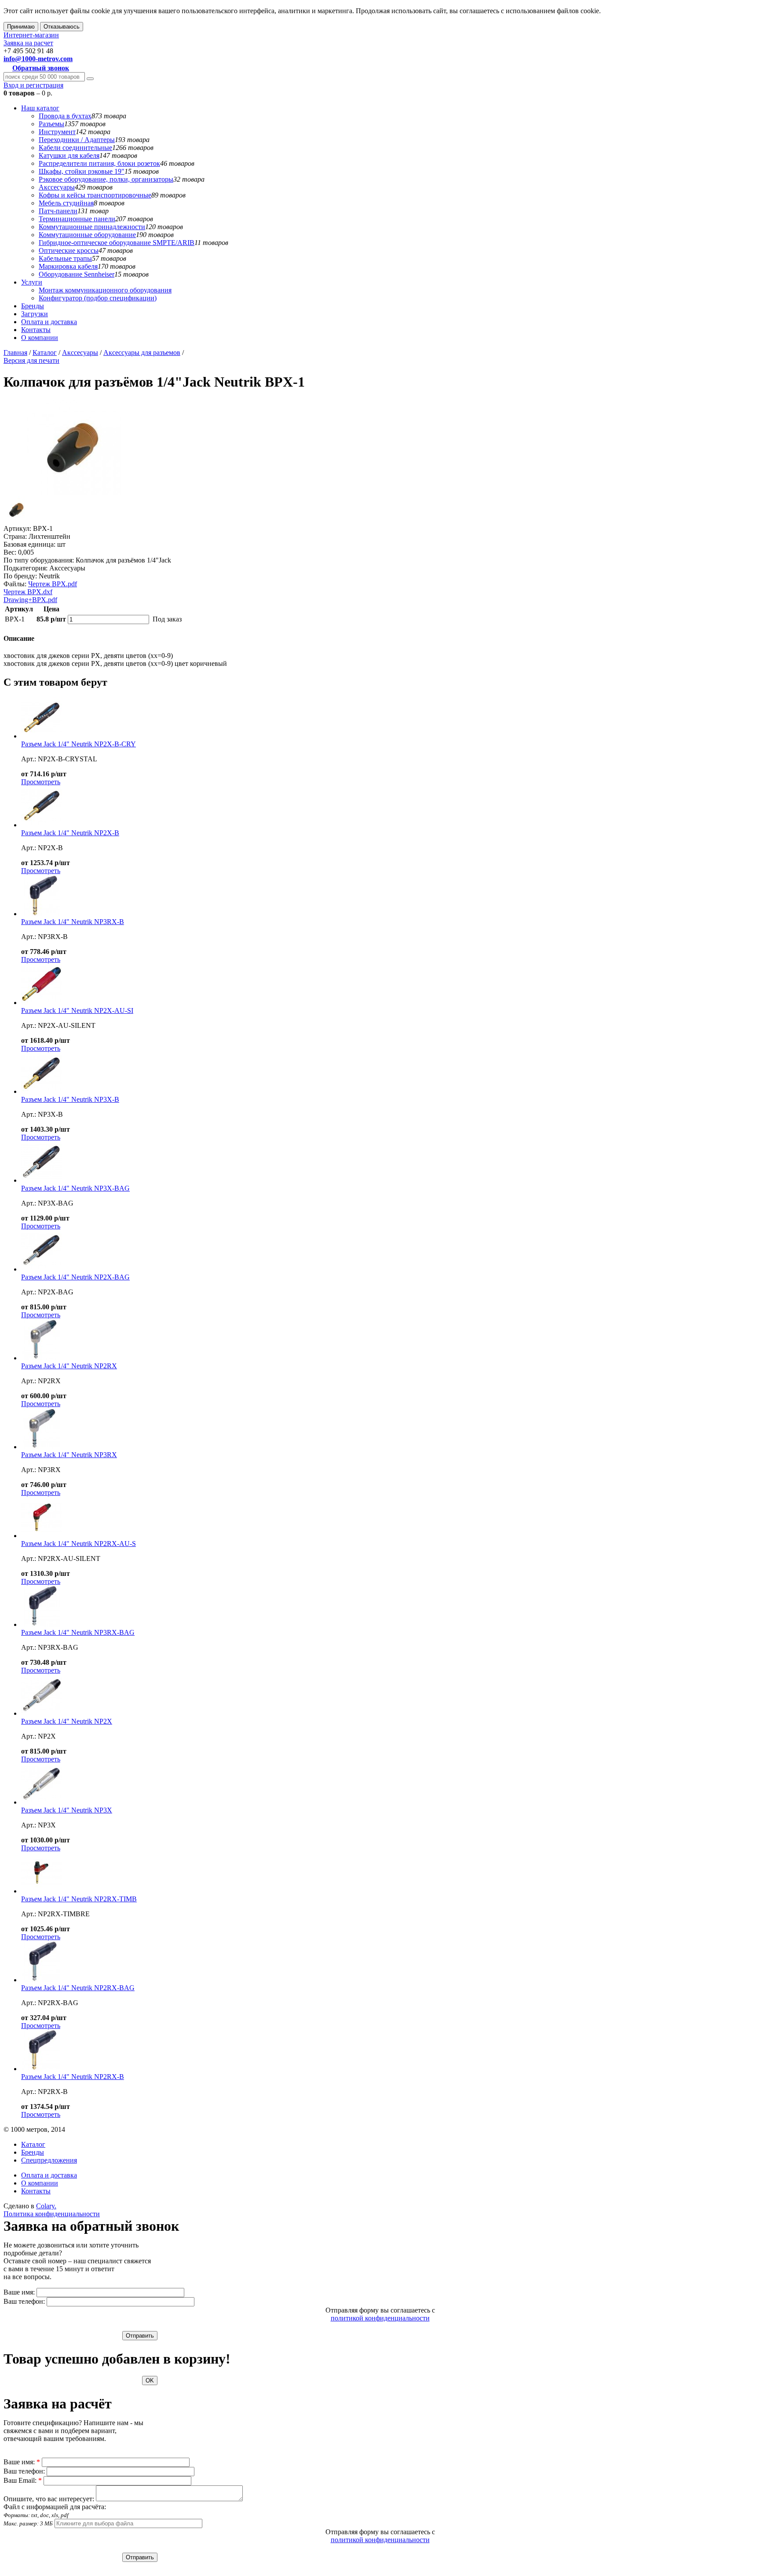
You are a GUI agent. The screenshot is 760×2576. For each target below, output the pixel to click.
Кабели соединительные (75, 148)
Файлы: (15, 584)
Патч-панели (58, 211)
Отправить (140, 2336)
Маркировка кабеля (68, 266)
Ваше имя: (19, 2292)
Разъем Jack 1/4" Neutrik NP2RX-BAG (78, 1988)
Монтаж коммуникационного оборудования (105, 290)
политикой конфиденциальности (380, 2318)
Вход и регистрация (33, 85)
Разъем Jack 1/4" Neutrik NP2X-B (70, 833)
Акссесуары (57, 187)
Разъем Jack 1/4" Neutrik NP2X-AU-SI (77, 1010)
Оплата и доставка (49, 322)
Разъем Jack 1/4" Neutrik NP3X (67, 1810)
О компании (40, 338)
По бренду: (20, 576)
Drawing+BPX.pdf (30, 600)
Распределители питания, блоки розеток (99, 163)
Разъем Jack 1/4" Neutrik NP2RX (69, 1366)
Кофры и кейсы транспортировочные (95, 195)
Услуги (32, 282)
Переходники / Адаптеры (77, 140)
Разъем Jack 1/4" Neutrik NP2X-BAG (75, 1277)
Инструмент (57, 132)
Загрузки (35, 314)
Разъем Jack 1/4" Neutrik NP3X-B (70, 1099)
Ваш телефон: (24, 2301)
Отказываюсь (62, 27)
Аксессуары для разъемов (142, 353)
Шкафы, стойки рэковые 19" (82, 171)
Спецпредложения (49, 2160)
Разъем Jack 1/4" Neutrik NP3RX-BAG (78, 1632)
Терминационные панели (77, 219)
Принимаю (21, 27)
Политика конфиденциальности (52, 2214)
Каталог (45, 353)
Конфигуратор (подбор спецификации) (98, 298)
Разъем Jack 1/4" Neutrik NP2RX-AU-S (79, 1544)
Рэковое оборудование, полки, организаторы (106, 179)
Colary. (46, 2206)
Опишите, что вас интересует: (49, 2499)
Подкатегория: (26, 568)
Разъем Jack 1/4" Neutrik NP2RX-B (73, 2077)
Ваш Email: (23, 2480)
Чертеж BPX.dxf (28, 592)
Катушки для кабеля (69, 155)
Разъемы (51, 124)
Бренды (33, 306)
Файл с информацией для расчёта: (55, 2515)
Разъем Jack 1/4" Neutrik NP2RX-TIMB (79, 1899)
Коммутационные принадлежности (92, 227)
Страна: (15, 536)
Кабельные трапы (65, 258)
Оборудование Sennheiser (77, 274)
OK (150, 2381)
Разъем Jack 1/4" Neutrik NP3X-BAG (75, 1188)
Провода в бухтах (65, 116)
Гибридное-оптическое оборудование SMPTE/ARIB (117, 243)
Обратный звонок (41, 68)
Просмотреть (41, 782)
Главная (15, 353)
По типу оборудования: (39, 560)
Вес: (10, 552)
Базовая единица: (29, 544)
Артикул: (17, 528)
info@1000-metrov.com (38, 59)
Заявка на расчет (28, 43)
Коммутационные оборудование (87, 235)
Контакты (36, 330)
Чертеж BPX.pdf (53, 584)
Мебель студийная (66, 203)
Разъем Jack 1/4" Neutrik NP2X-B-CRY (79, 744)
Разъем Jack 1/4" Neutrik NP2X (67, 1721)
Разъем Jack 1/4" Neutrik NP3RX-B (73, 922)
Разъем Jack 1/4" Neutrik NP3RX (69, 1455)
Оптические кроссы (69, 250)
